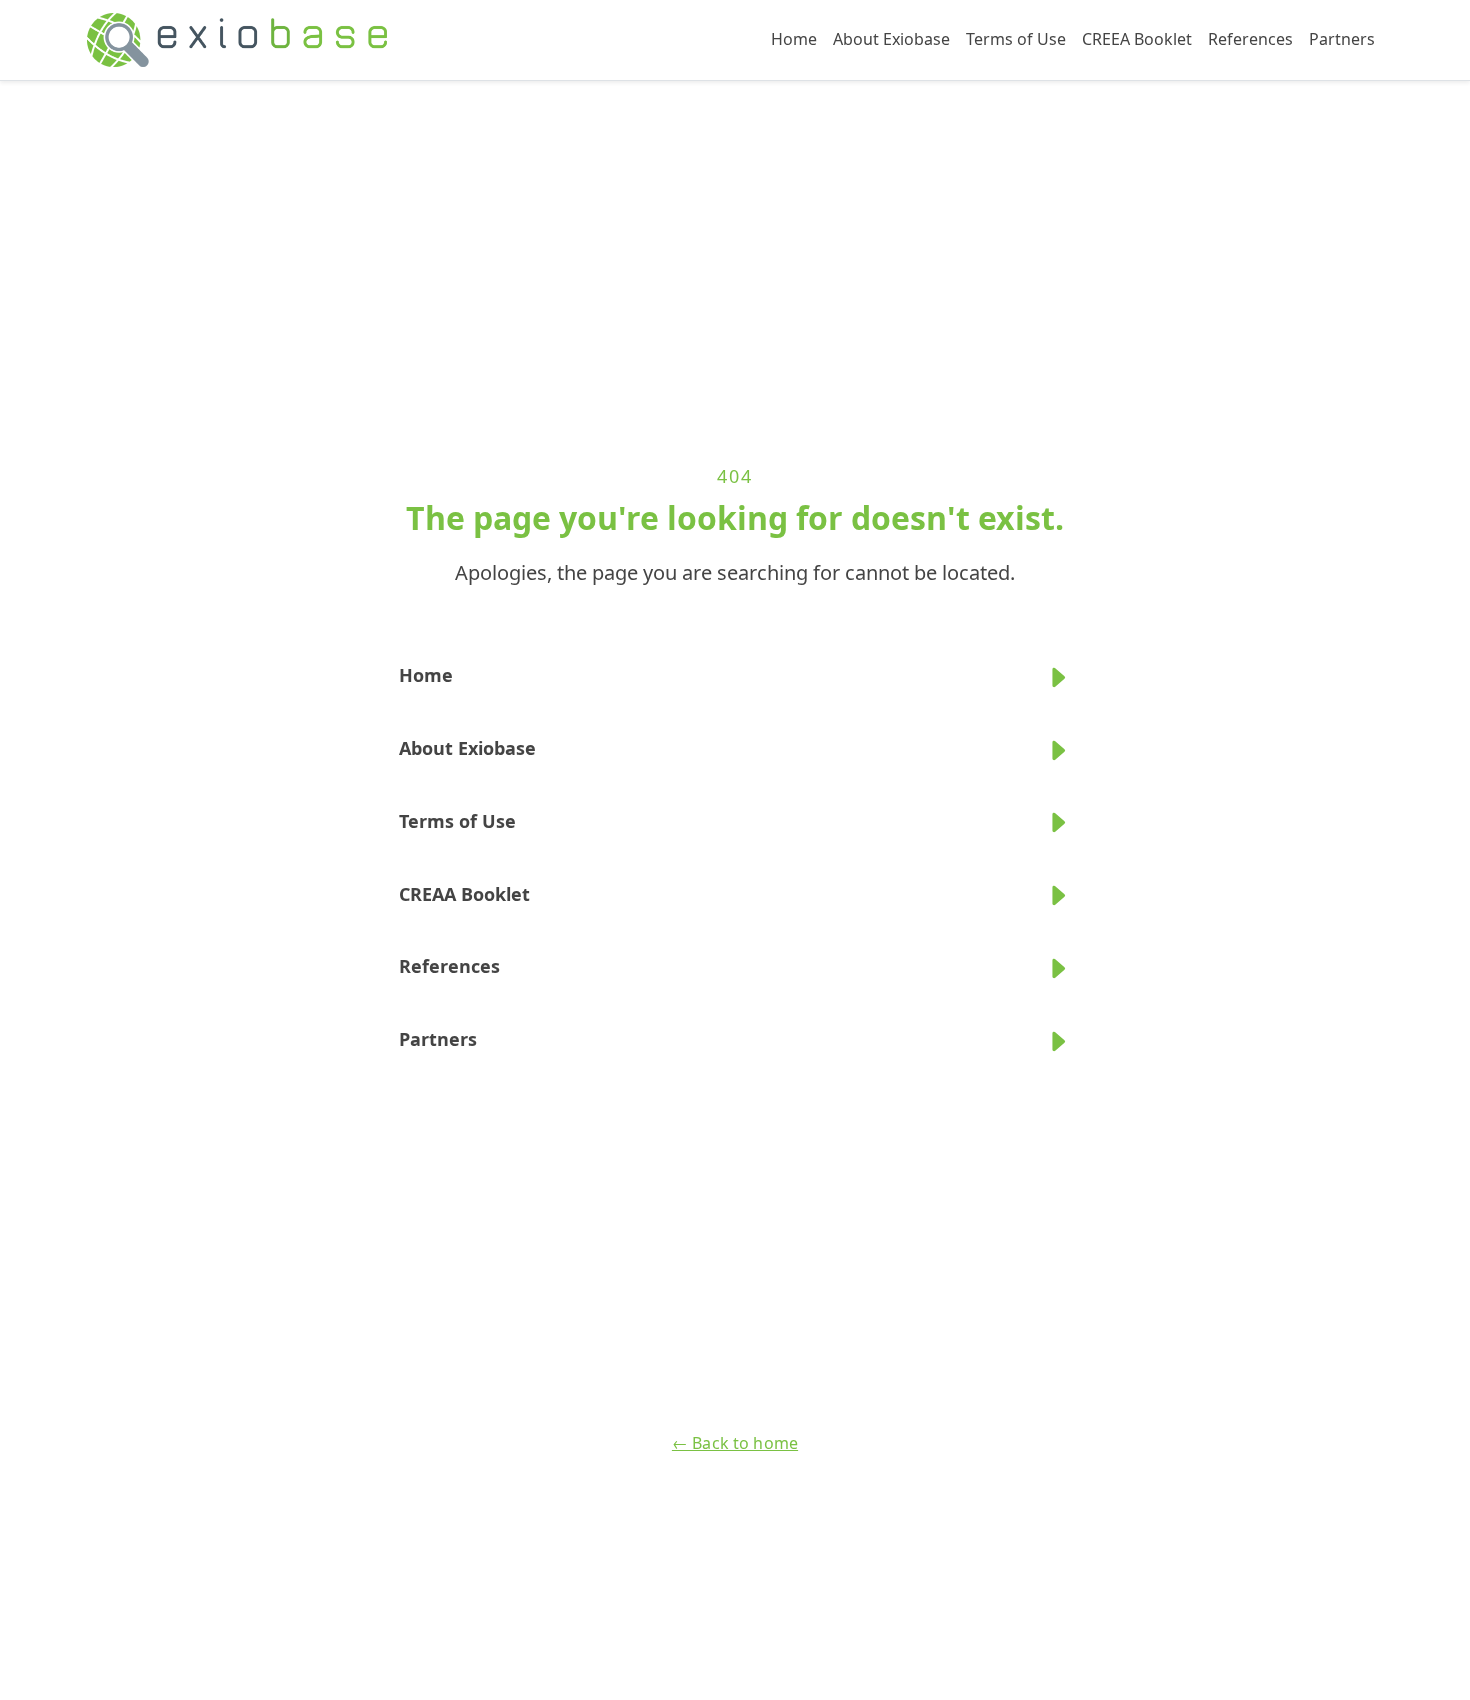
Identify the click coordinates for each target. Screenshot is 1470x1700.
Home (794, 39)
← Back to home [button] (735, 1443)
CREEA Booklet (1137, 39)
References (1250, 39)
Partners (1342, 39)
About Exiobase (891, 39)
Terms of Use (1016, 39)
